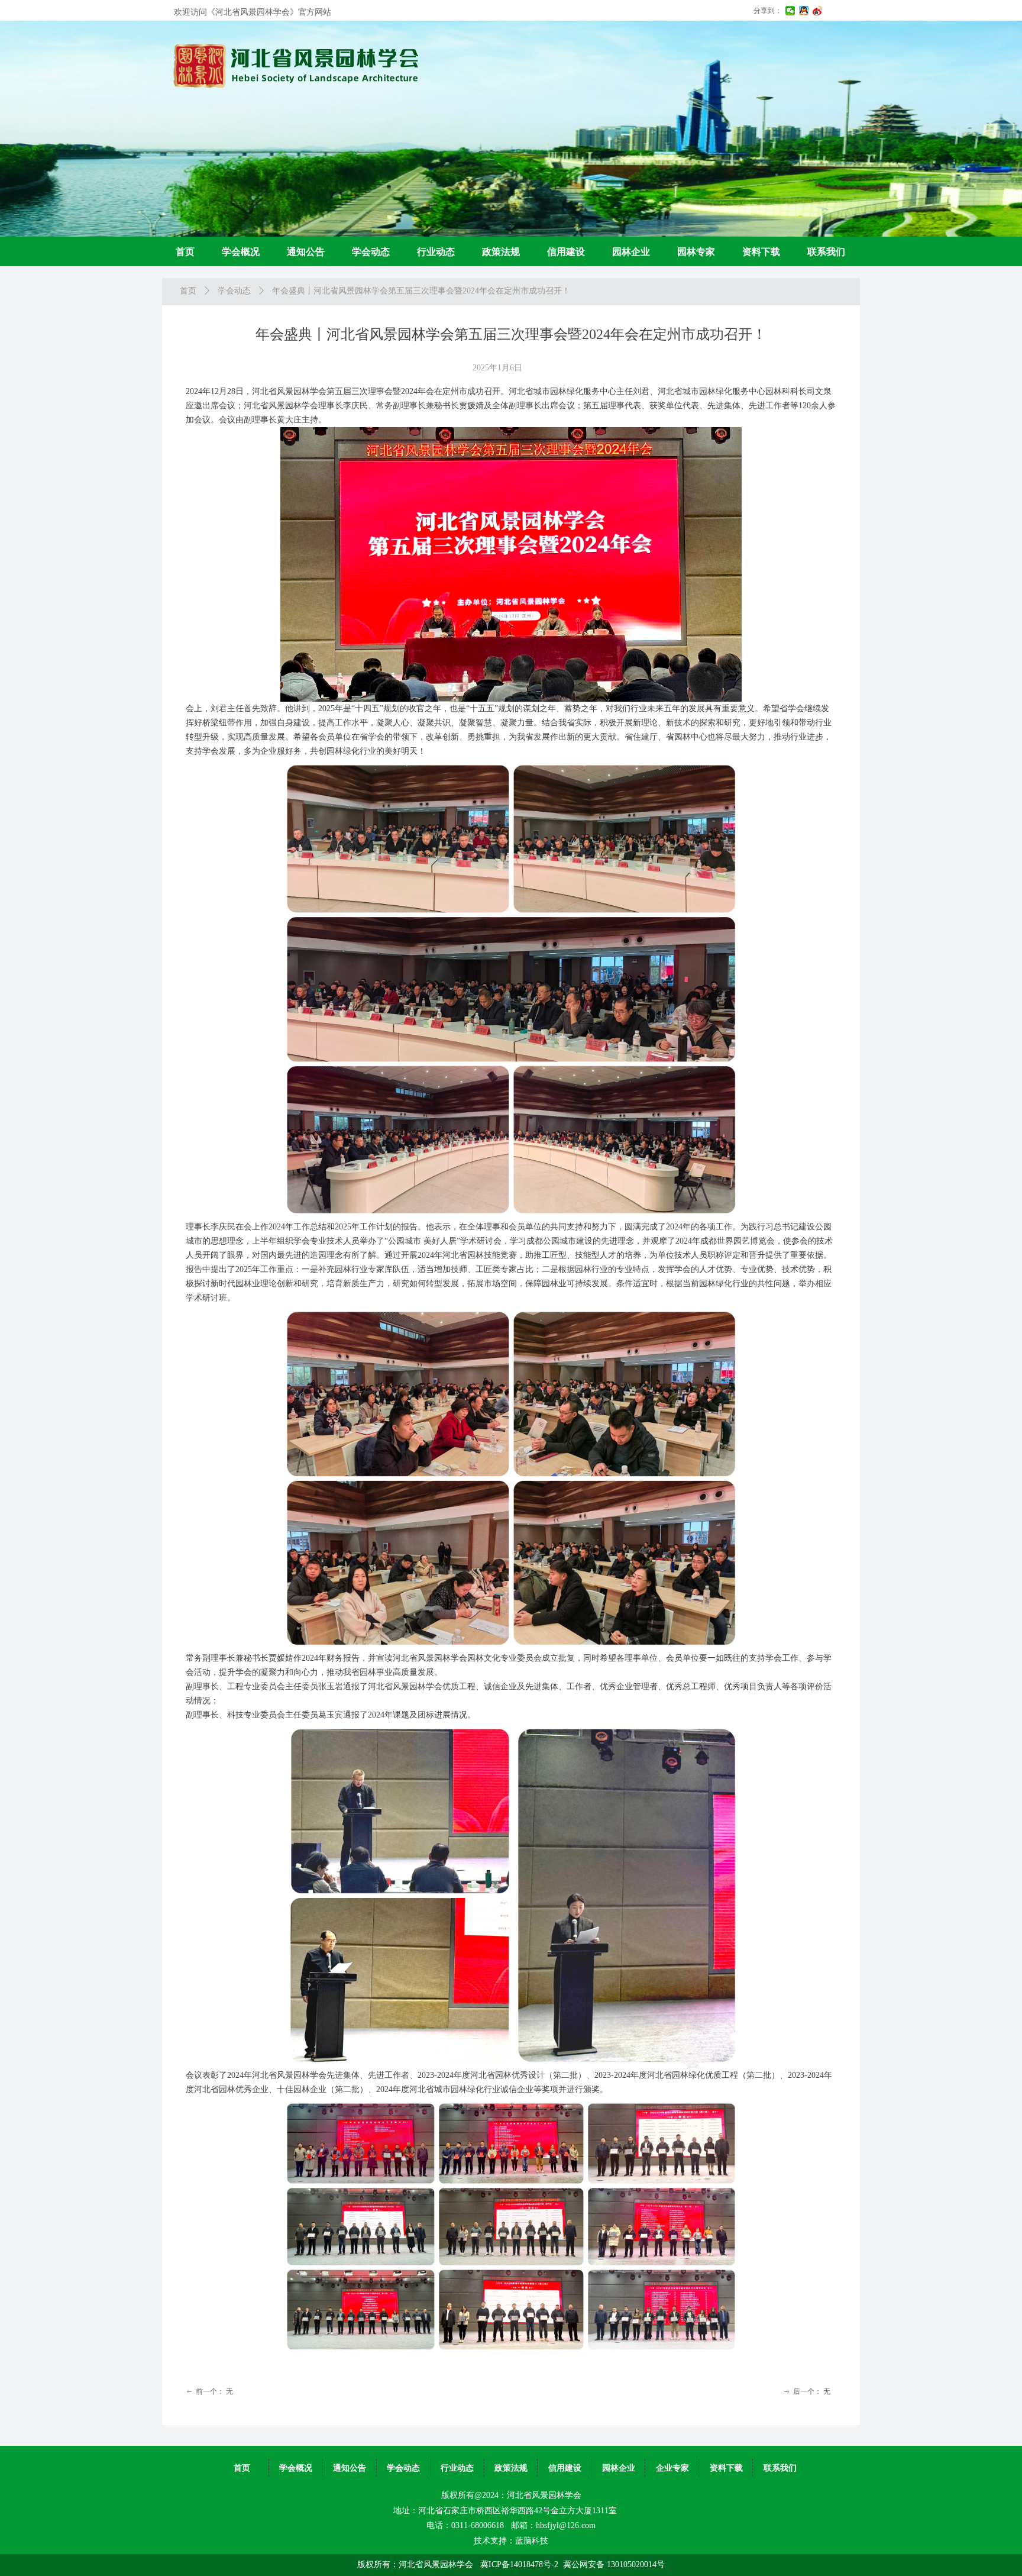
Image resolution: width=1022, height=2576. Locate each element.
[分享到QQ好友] (804, 11)
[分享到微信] (790, 11)
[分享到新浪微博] (818, 11)
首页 (188, 291)
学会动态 (234, 291)
